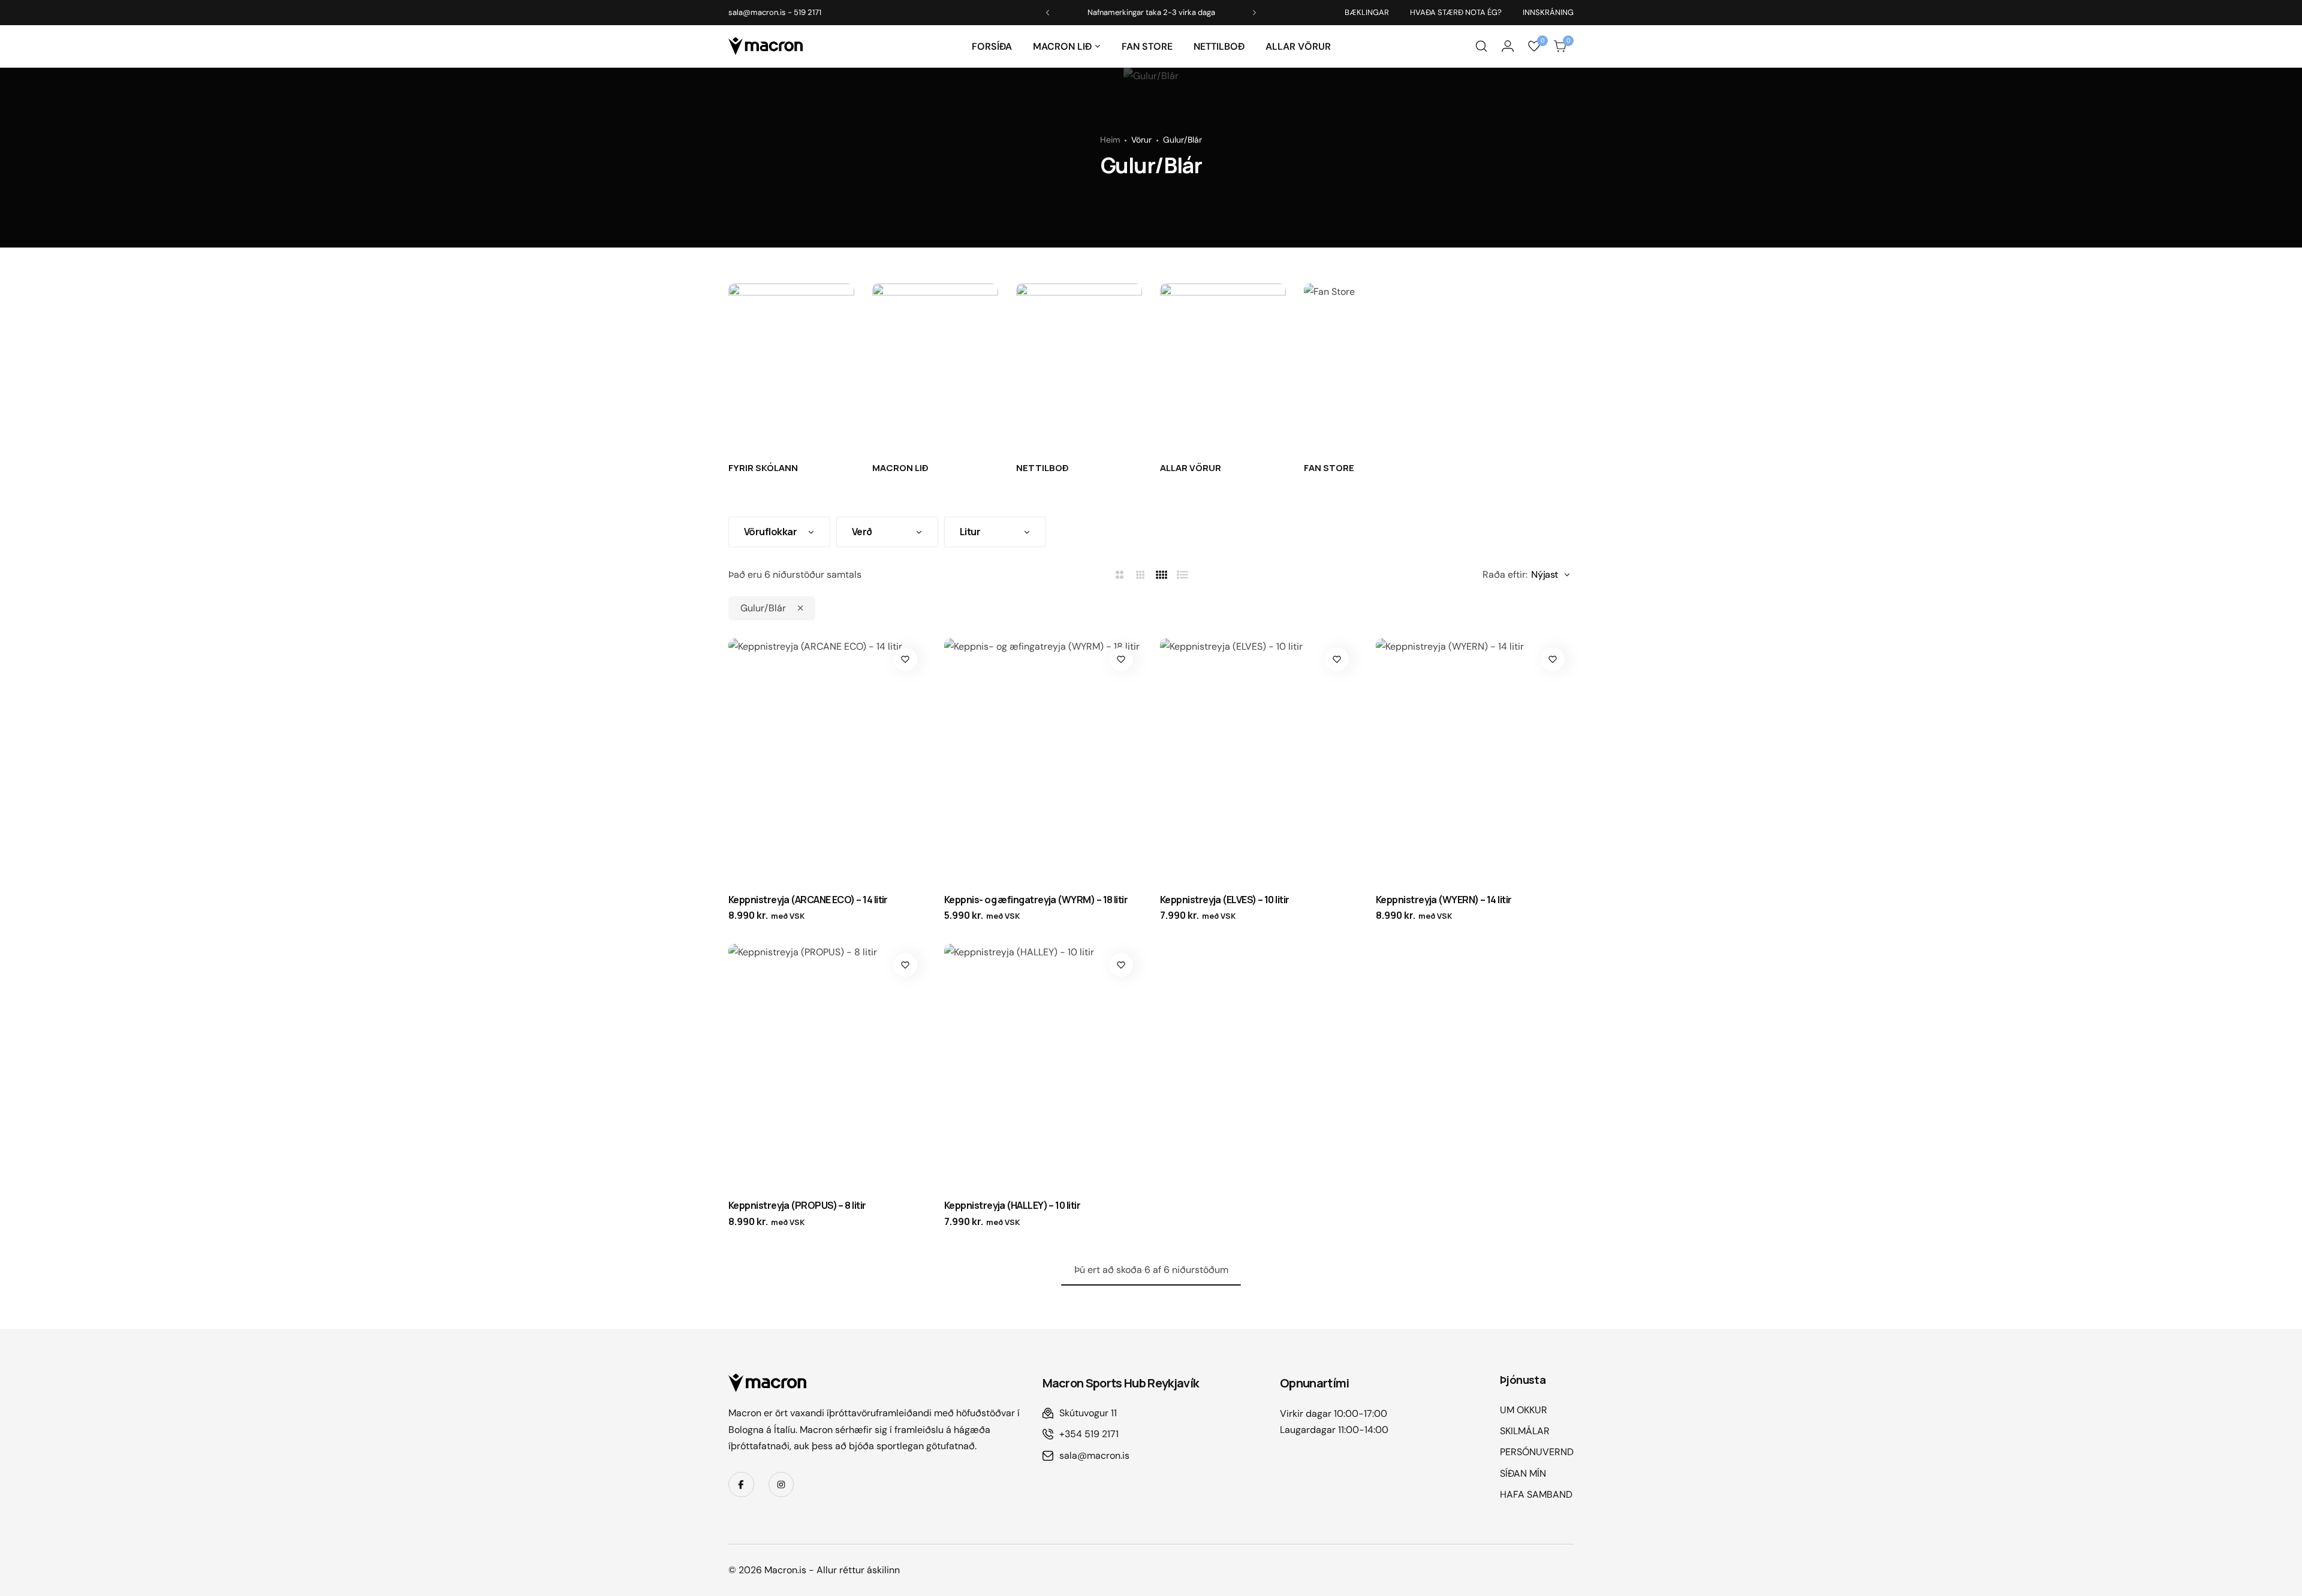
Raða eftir (1504, 574)
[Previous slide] (1048, 13)
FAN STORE (1147, 46)
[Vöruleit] (1481, 46)
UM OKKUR (1524, 1410)
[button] (1098, 46)
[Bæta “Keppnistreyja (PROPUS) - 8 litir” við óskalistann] (905, 965)
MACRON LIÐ (1062, 46)
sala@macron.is (757, 12)
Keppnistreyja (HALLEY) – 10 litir (1012, 1205)
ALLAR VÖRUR (1298, 46)
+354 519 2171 (1089, 1434)
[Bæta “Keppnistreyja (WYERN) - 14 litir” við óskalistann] (1553, 659)
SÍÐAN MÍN (1523, 1473)
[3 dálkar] (1141, 575)
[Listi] (1183, 575)
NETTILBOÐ (1219, 46)
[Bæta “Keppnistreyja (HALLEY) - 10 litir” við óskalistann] (1121, 965)
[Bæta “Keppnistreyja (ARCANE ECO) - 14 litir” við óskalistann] (905, 659)
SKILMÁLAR (1525, 1431)
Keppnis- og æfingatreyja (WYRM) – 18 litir (1036, 900)
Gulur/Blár (763, 608)
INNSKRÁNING (1548, 12)
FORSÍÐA (992, 46)
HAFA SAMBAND (1536, 1494)
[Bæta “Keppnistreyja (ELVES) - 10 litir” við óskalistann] (1337, 659)
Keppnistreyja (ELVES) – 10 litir (1225, 900)
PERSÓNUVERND (1537, 1452)
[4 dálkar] (1162, 575)
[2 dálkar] (1120, 575)
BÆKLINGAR (1367, 12)
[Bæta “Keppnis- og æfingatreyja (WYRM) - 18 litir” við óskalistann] (1121, 659)
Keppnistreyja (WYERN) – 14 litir (1444, 900)
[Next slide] (1254, 13)
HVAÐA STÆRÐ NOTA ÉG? (1456, 12)
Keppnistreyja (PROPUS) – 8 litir (797, 1205)
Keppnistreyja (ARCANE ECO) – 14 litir (808, 900)
